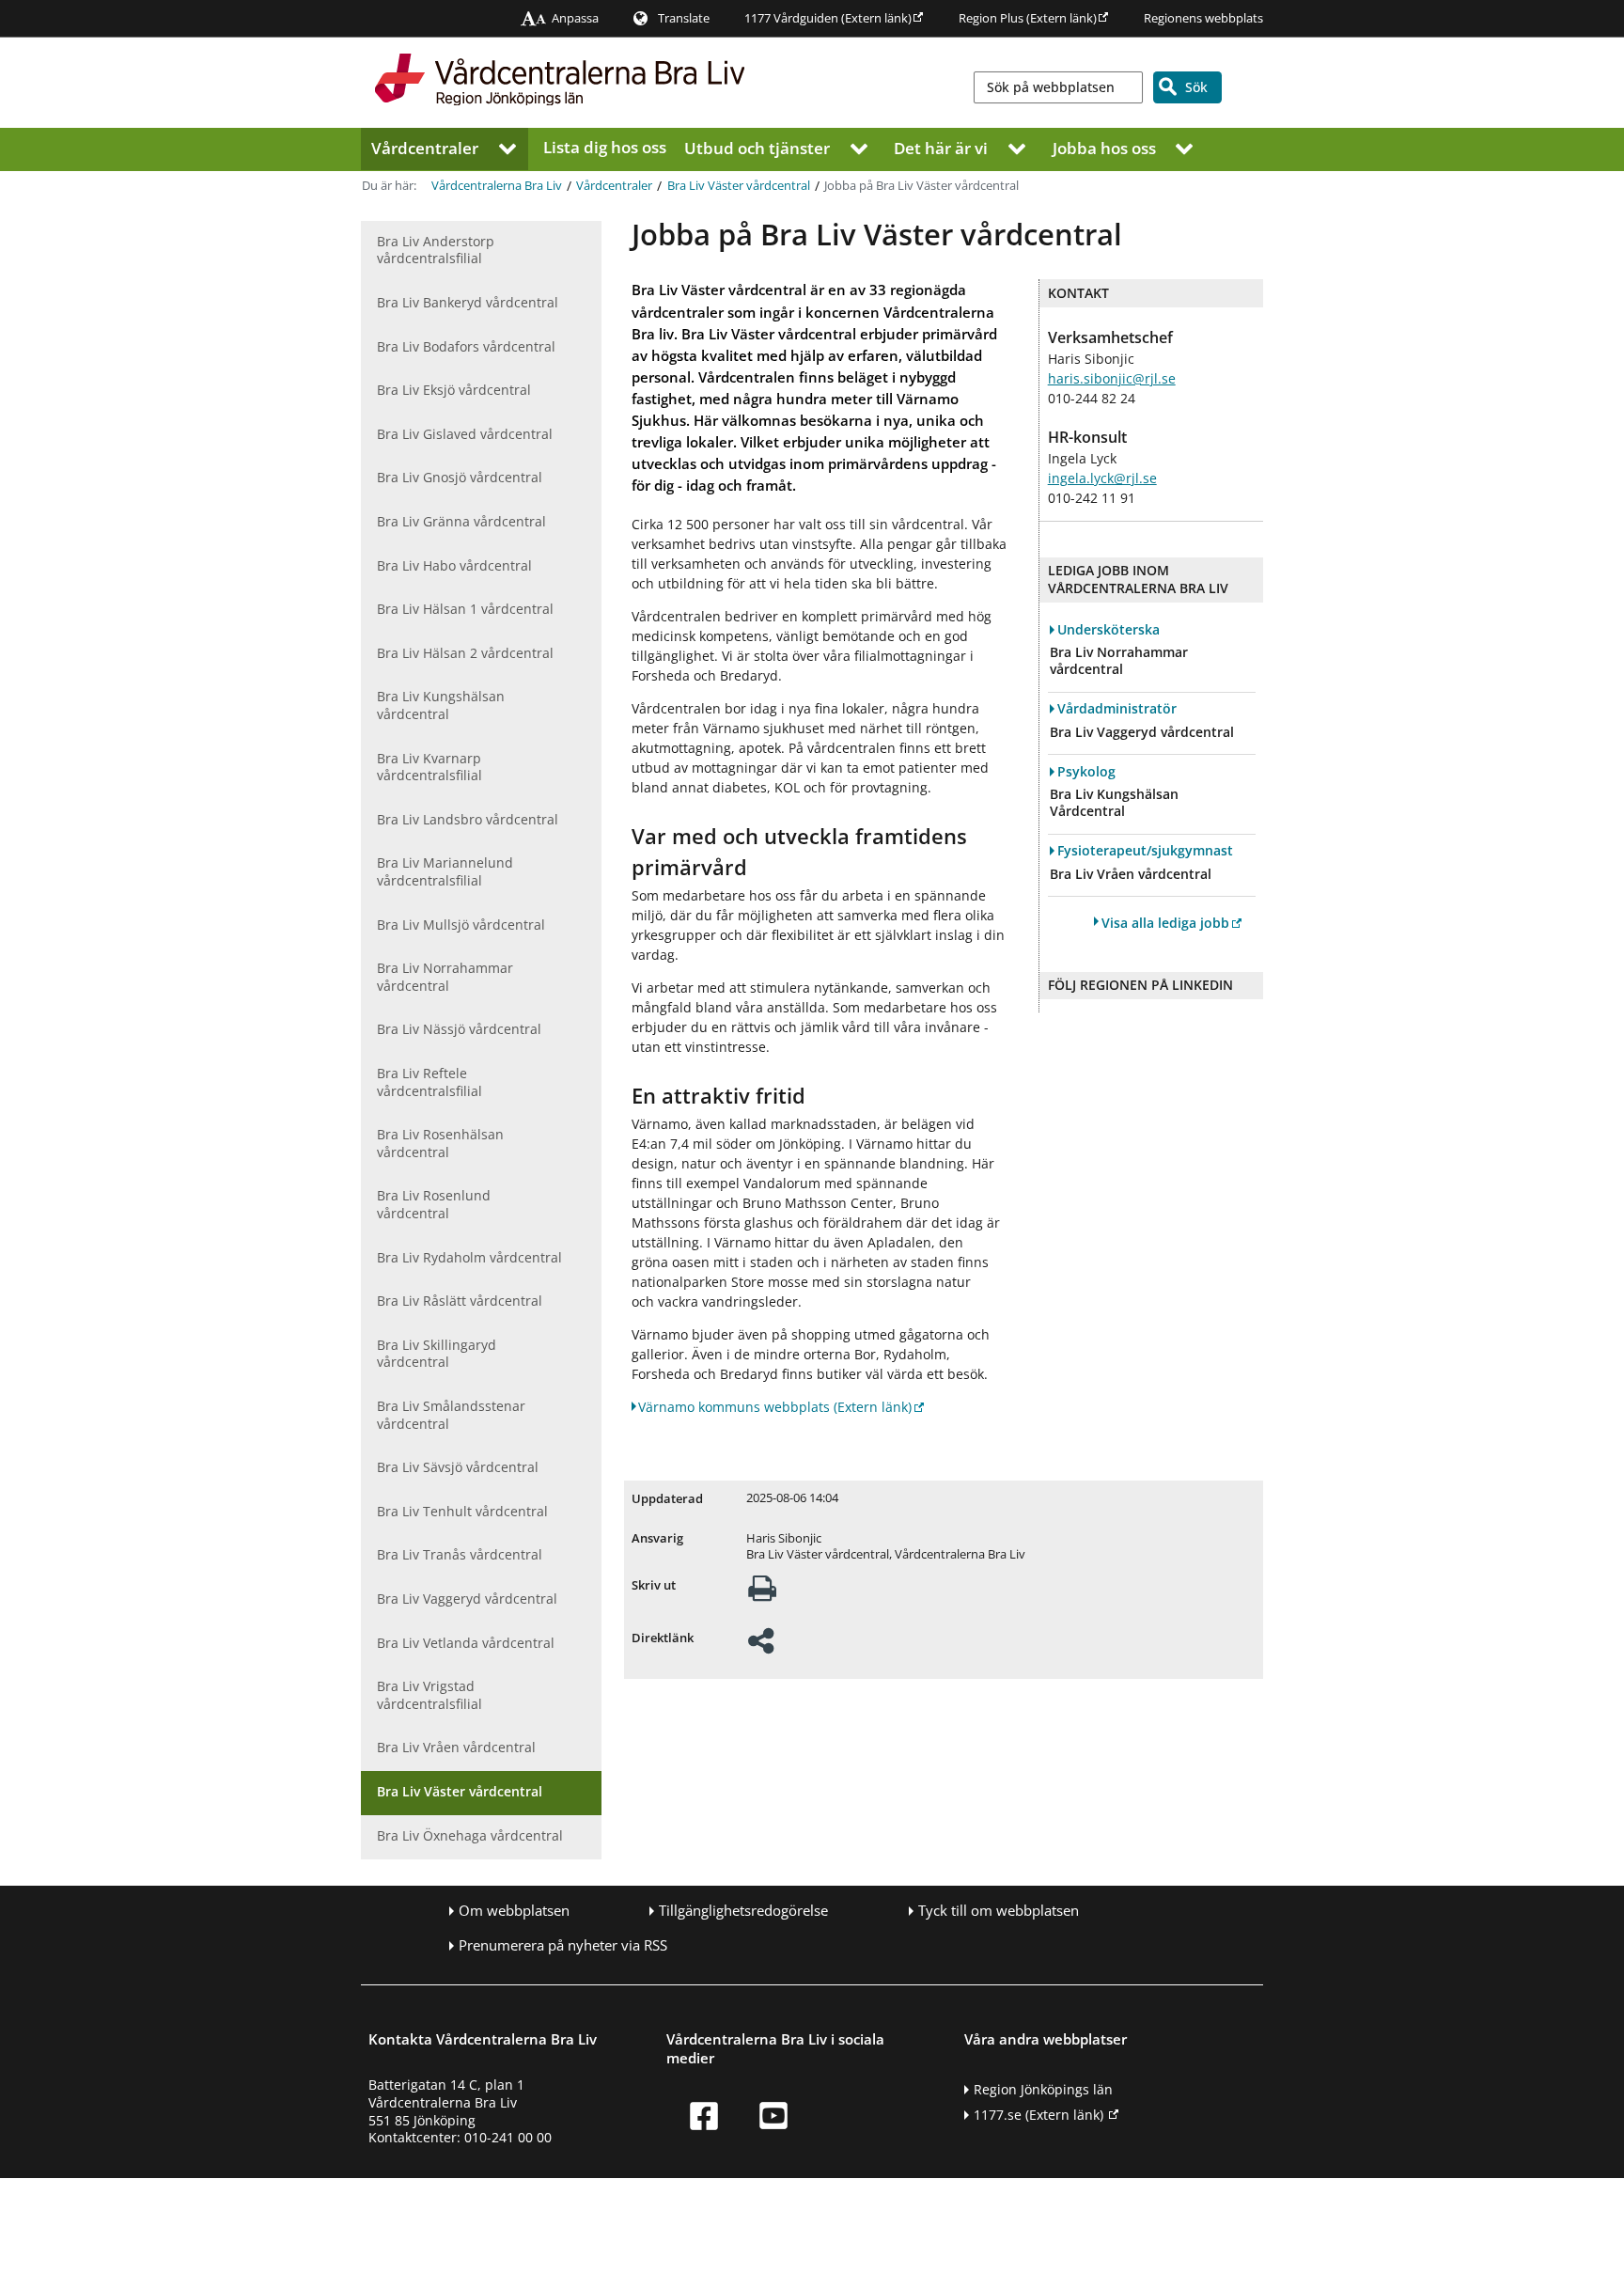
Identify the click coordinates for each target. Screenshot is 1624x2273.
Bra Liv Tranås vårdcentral (460, 1554)
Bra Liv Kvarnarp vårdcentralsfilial (429, 767)
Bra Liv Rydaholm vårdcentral (469, 1257)
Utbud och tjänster (757, 147)
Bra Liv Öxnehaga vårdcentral (470, 1835)
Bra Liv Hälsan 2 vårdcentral (465, 653)
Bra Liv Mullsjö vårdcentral (461, 925)
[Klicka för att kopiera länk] (761, 1646)
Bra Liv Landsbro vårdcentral (468, 819)
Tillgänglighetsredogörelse (743, 1911)
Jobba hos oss (1104, 147)
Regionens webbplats (1203, 18)
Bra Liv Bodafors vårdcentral (466, 346)
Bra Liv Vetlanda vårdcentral (466, 1643)
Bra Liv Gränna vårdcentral (461, 521)
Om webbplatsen (514, 1911)
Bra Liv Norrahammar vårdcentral (445, 977)
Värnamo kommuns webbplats (775, 1407)
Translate (684, 18)
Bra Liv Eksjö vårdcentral (454, 390)
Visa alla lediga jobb (1165, 923)
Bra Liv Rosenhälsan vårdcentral (440, 1143)
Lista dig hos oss (605, 147)
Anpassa (575, 18)
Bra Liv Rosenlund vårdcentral (434, 1204)
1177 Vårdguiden (828, 18)
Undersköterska (1109, 630)
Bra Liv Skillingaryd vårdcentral (437, 1354)
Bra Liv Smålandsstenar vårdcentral (451, 1415)
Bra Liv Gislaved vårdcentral (465, 434)
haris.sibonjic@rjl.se (1112, 378)
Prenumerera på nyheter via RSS (563, 1945)
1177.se (1038, 2115)
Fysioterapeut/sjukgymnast (1145, 851)
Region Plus (1028, 18)
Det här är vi (941, 147)
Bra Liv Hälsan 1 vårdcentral (465, 609)
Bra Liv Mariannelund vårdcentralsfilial (445, 871)
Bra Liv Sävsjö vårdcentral (458, 1467)
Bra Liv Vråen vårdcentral (456, 1747)
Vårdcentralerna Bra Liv (497, 186)
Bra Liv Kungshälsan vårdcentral (441, 705)
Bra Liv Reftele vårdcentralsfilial (429, 1082)
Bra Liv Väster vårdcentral (739, 186)
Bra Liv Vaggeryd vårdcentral (467, 1599)
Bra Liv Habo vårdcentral (454, 565)
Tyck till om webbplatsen (999, 1911)
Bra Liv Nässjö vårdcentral (459, 1029)
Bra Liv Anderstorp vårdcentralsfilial (436, 250)
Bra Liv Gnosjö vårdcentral (460, 477)
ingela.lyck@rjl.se (1102, 478)
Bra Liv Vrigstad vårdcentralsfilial (429, 1695)
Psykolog (1086, 772)
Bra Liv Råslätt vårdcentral (460, 1301)
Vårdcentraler (425, 147)
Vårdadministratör (1117, 709)
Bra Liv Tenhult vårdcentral (462, 1511)
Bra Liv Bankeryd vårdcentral (468, 302)
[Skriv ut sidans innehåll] (762, 1594)
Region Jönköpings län (1043, 2089)
